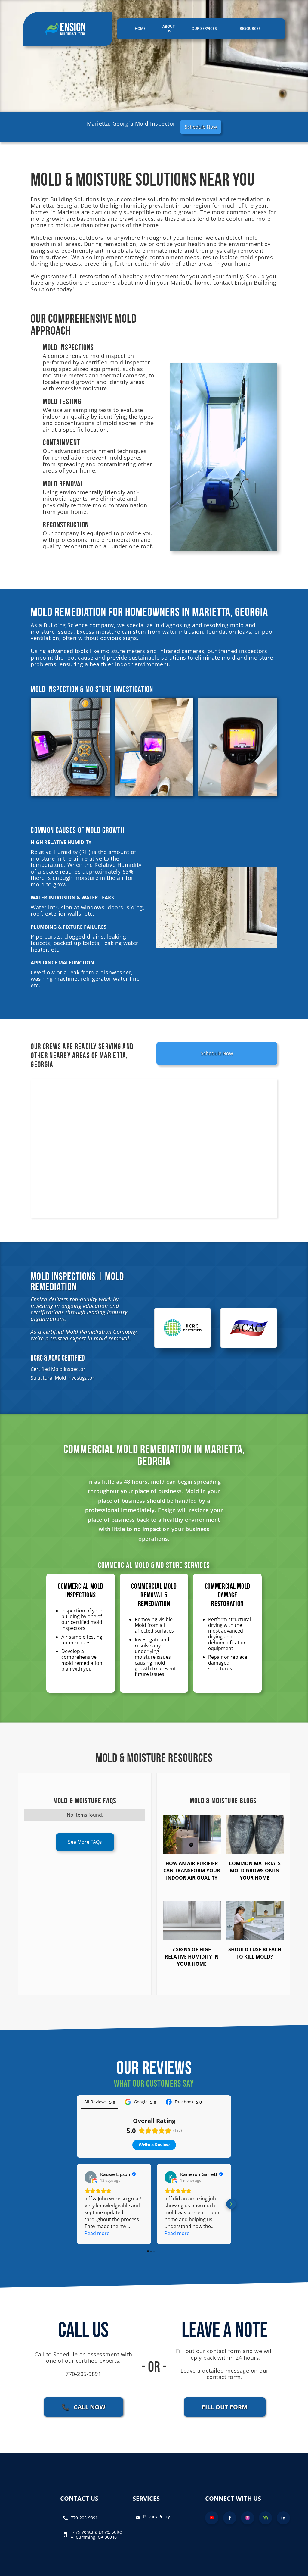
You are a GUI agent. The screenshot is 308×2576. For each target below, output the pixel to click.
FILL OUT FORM (225, 2407)
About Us (169, 29)
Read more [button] (97, 2233)
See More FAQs (85, 1842)
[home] (68, 29)
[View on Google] (91, 2177)
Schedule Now (201, 127)
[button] (207, 29)
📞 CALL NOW (83, 2407)
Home (140, 28)
